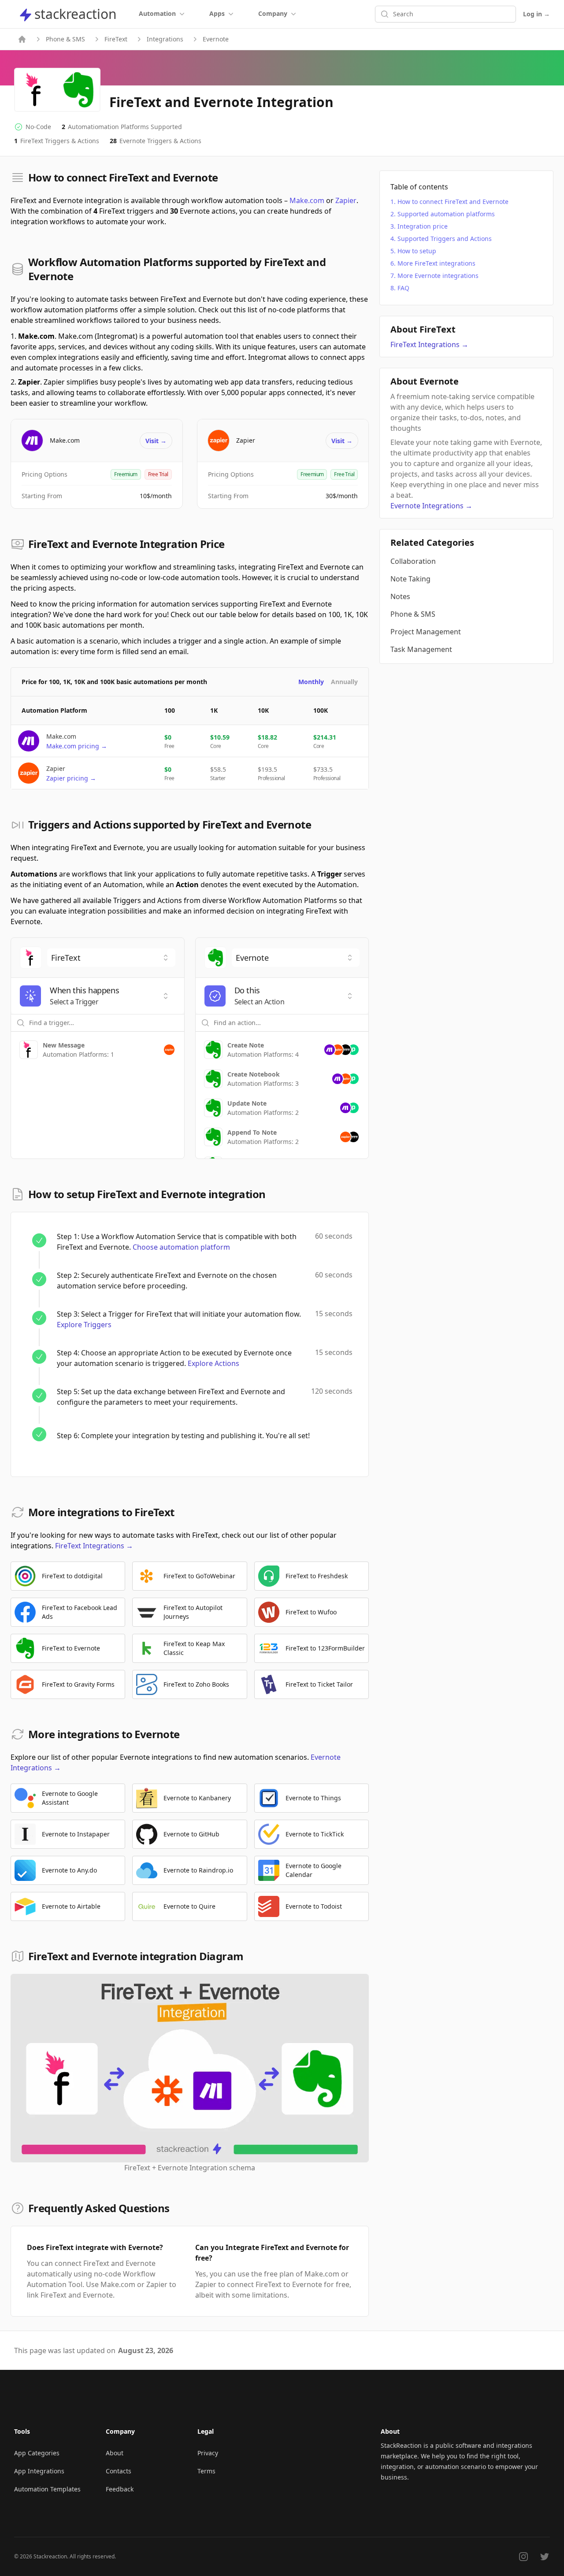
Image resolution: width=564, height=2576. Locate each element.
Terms (206, 2471)
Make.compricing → (77, 746)
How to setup (417, 251)
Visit (156, 441)
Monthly (311, 682)
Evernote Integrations (431, 506)
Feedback (120, 2489)
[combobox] (111, 958)
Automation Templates (47, 2489)
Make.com (307, 200)
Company (273, 13)
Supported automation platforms (446, 214)
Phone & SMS (65, 39)
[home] (22, 39)
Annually (344, 682)
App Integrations (39, 2471)
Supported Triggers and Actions (445, 239)
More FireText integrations (436, 263)
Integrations (165, 39)
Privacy (208, 2453)
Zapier (346, 200)
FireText (116, 39)
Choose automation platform (181, 1247)
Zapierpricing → (71, 778)
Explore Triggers (84, 1325)
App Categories (37, 2453)
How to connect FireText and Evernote (453, 202)
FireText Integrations (94, 1546)
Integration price (423, 226)
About (115, 2453)
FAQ (403, 288)
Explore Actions (213, 1363)
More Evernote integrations (438, 276)
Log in (536, 14)
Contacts (119, 2471)
